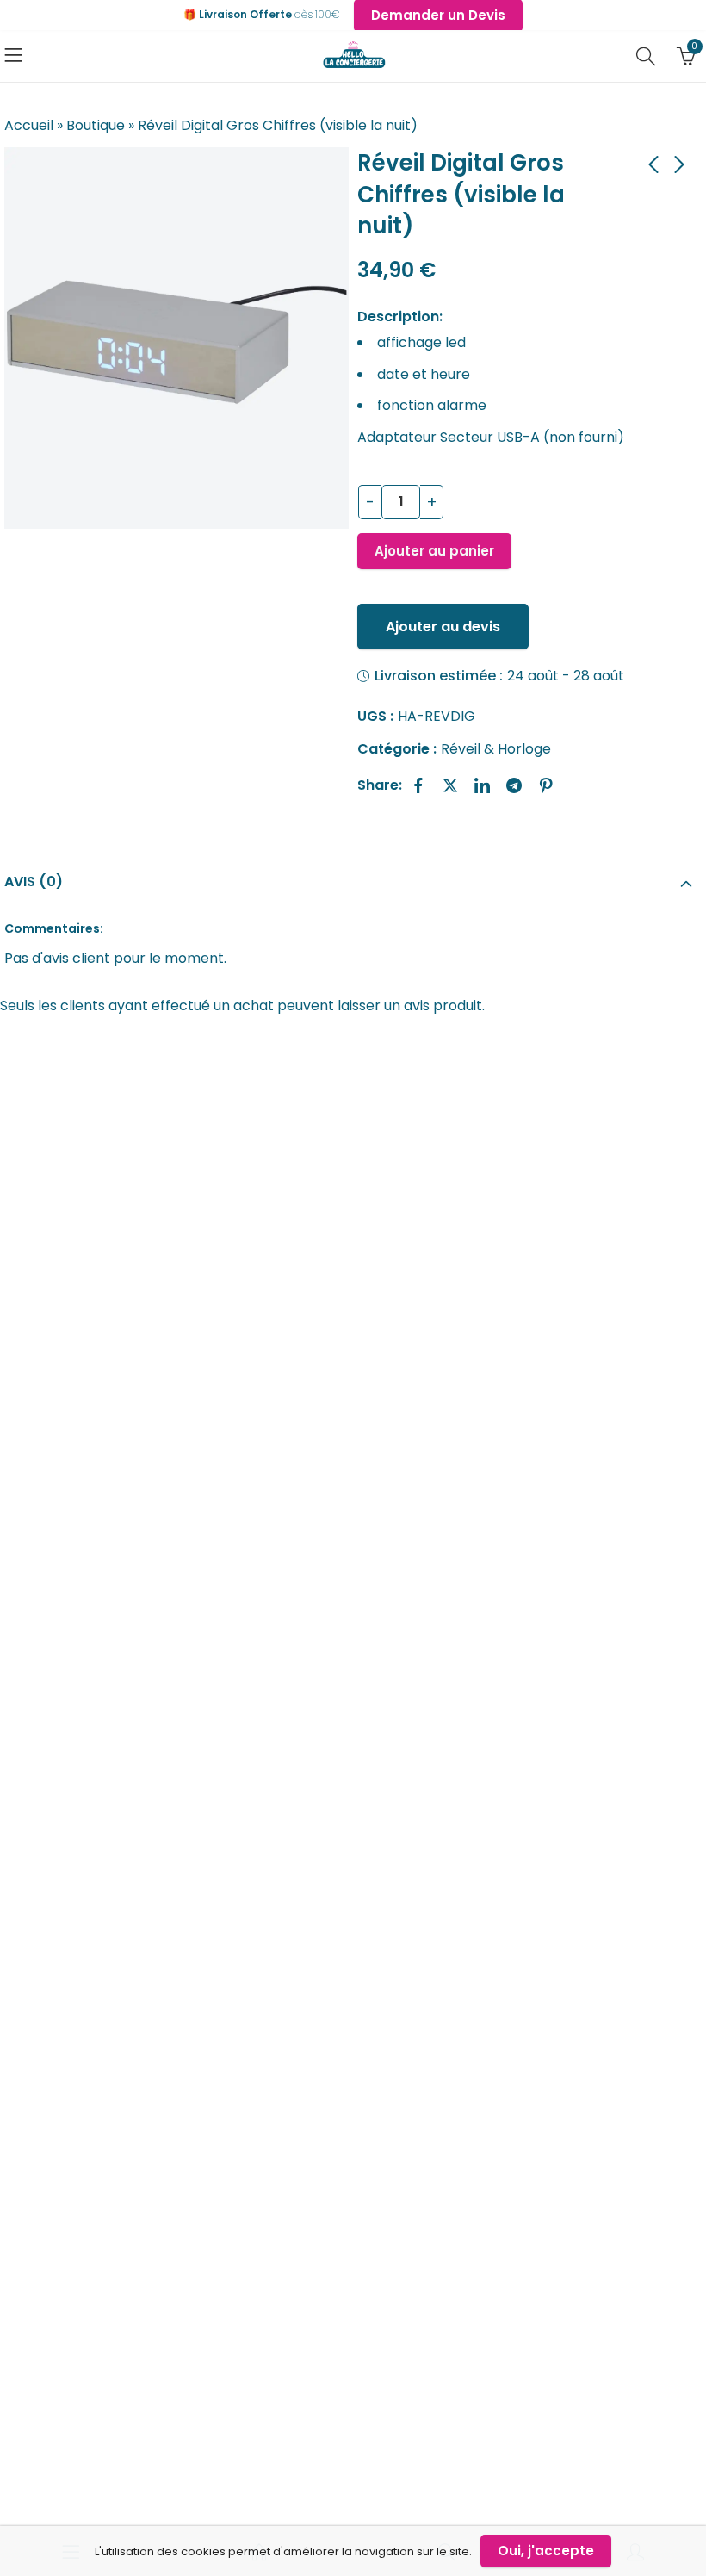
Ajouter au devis (443, 627)
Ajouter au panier (434, 551)
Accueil (29, 125)
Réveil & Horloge (496, 749)
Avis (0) (34, 881)
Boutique (96, 125)
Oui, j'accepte (546, 2551)
